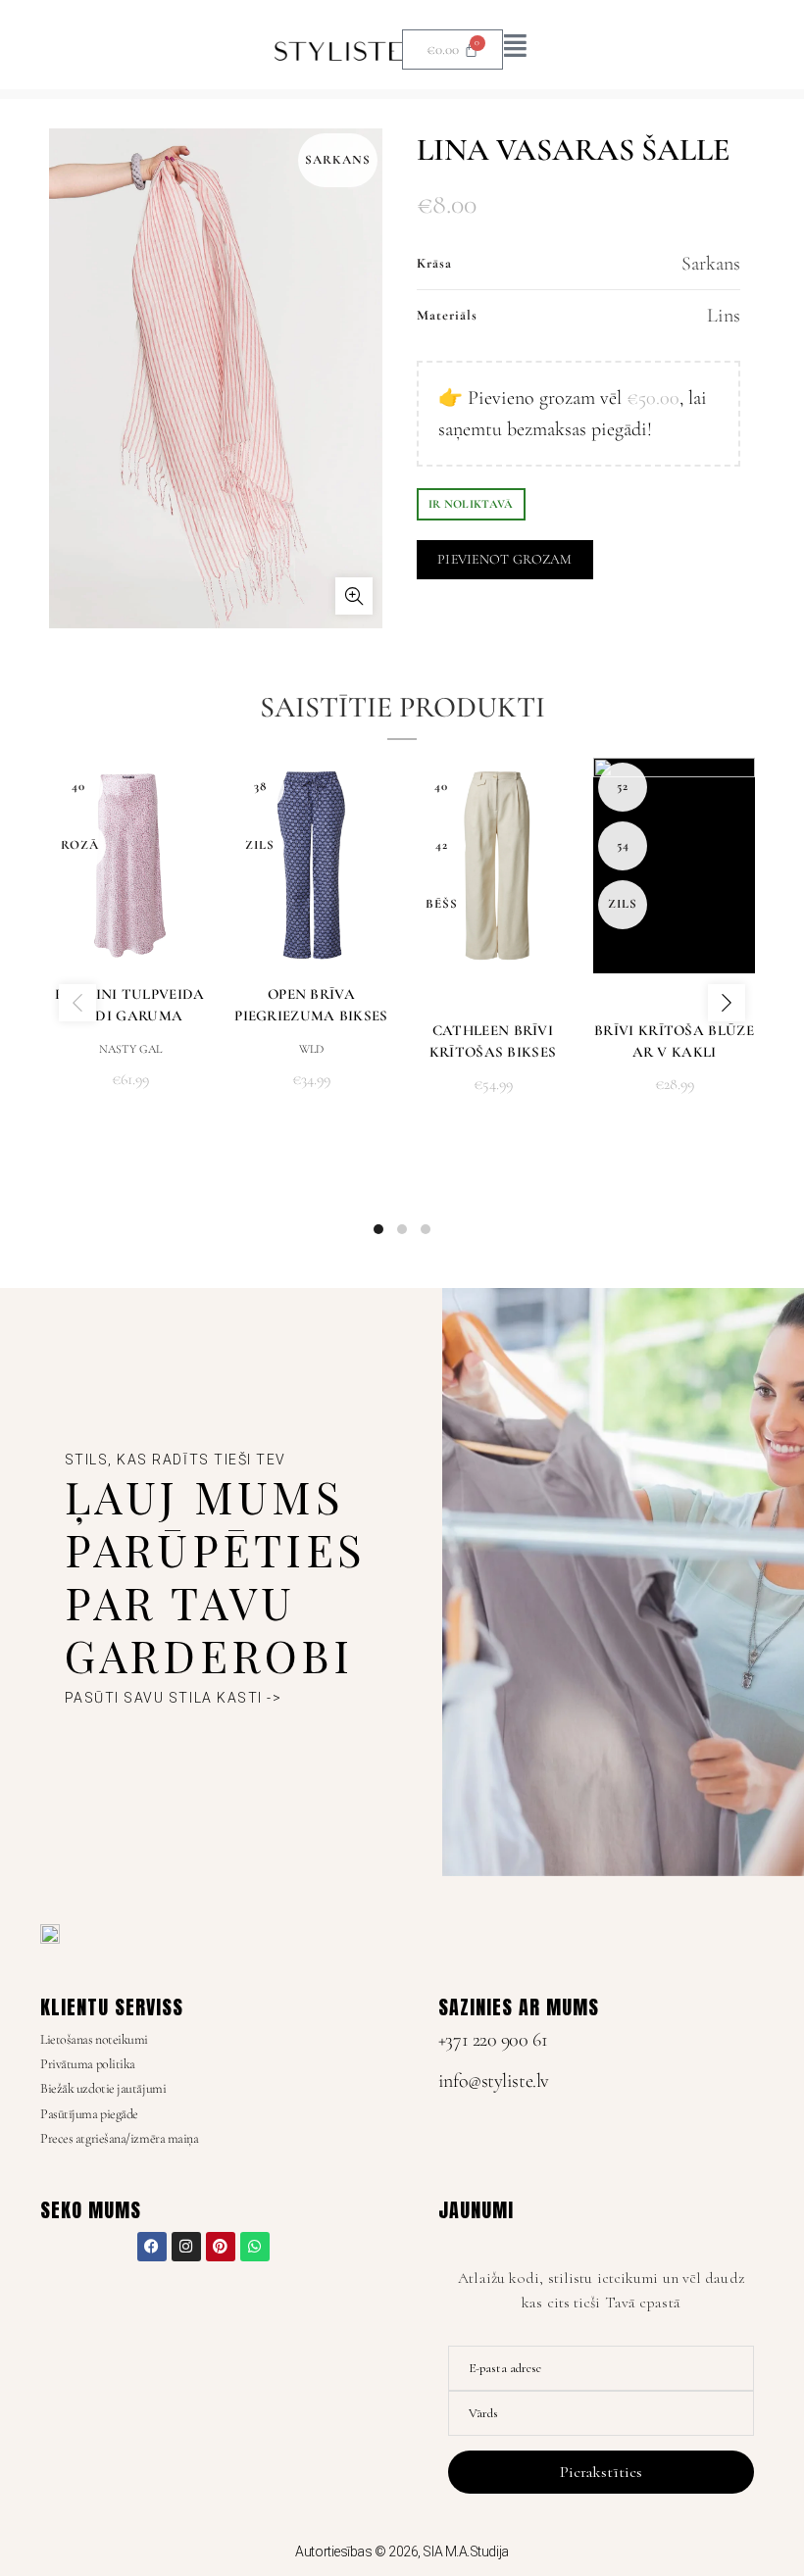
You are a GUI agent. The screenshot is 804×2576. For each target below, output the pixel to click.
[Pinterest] (221, 2247)
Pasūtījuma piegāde (89, 2114)
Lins (724, 316)
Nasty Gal (130, 1049)
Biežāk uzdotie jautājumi (103, 2088)
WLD (311, 1049)
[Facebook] (152, 2247)
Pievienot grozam (505, 559)
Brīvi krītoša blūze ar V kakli (674, 1041)
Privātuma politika (88, 2064)
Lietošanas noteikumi (94, 2039)
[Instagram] (186, 2247)
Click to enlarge (354, 596)
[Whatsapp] (255, 2247)
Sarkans (711, 264)
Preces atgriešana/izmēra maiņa (120, 2138)
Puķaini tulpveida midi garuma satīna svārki (129, 1016)
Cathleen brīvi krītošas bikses (493, 1041)
